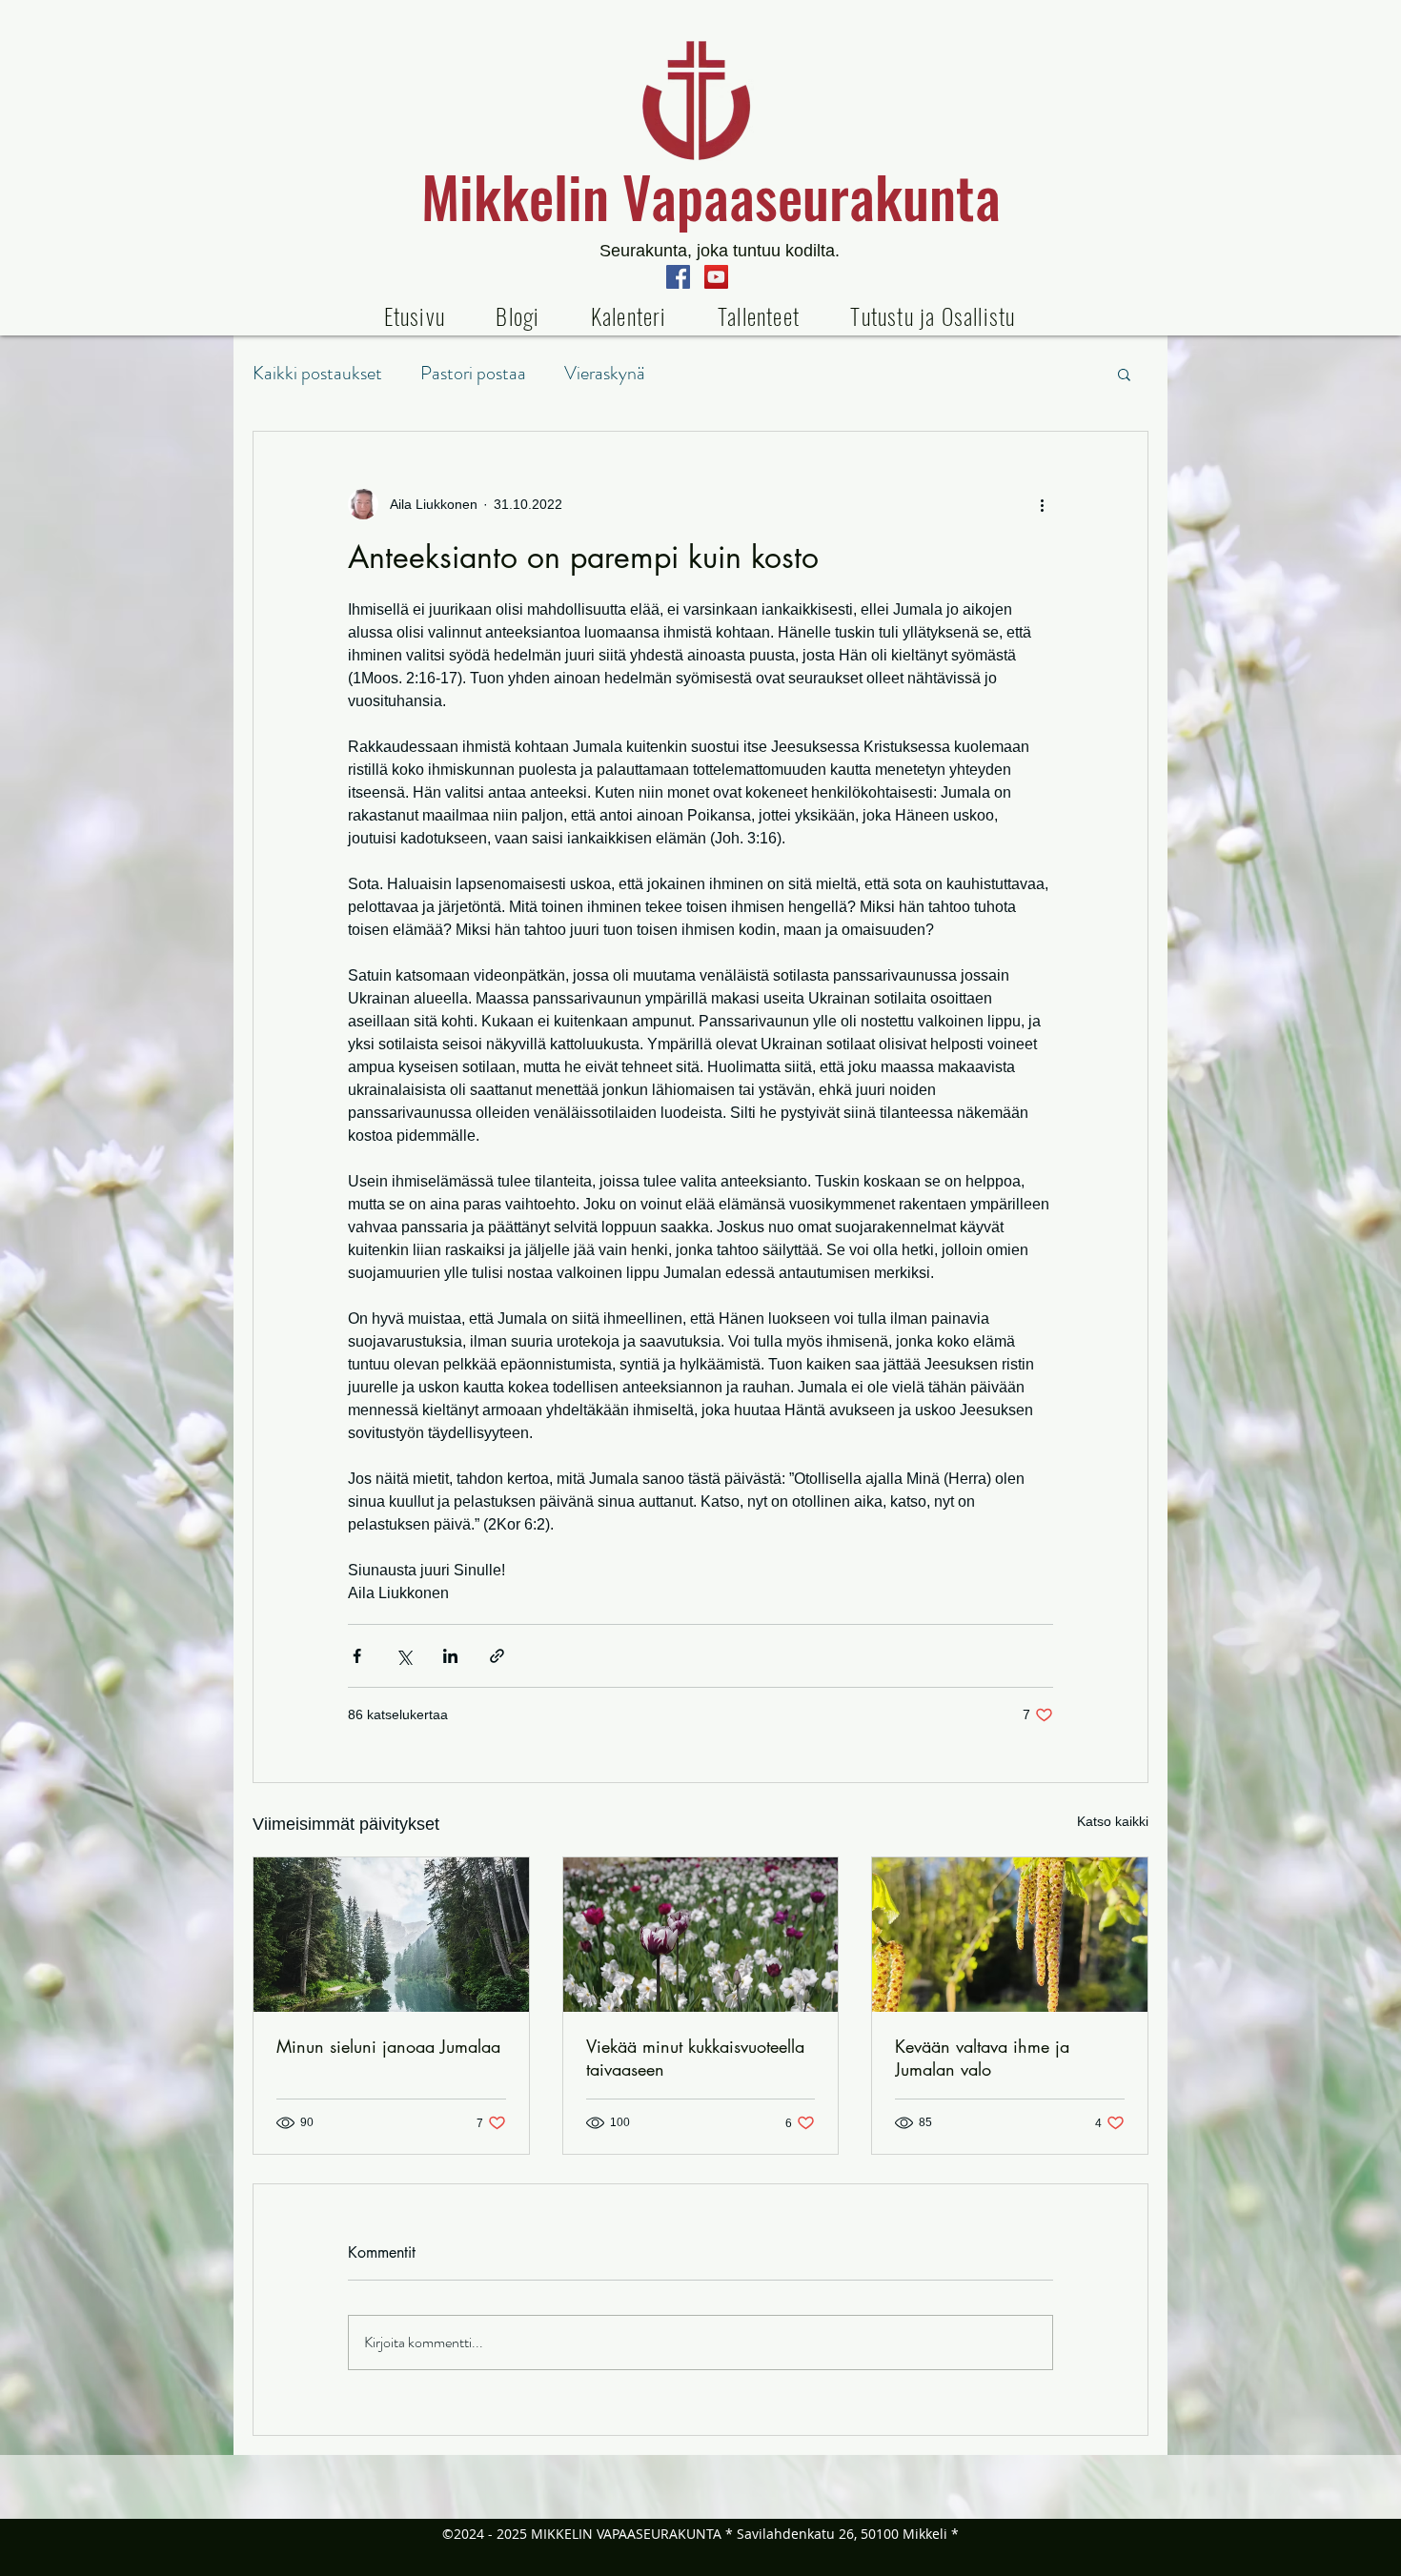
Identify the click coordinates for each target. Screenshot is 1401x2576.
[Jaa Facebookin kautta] (357, 1656)
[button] (758, 315)
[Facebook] (678, 277)
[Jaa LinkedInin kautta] (450, 1656)
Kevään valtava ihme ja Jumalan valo (982, 2058)
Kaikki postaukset (317, 373)
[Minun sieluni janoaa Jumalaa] (391, 1935)
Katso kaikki (1113, 1821)
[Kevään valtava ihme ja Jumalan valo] (1010, 1935)
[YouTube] (716, 277)
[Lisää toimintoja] (1042, 504)
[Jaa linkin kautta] (497, 1656)
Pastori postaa (473, 373)
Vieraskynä (605, 373)
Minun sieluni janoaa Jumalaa (388, 2046)
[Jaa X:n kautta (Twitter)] (404, 1656)
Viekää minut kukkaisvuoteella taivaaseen (695, 2058)
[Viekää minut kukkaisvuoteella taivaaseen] (701, 1935)
